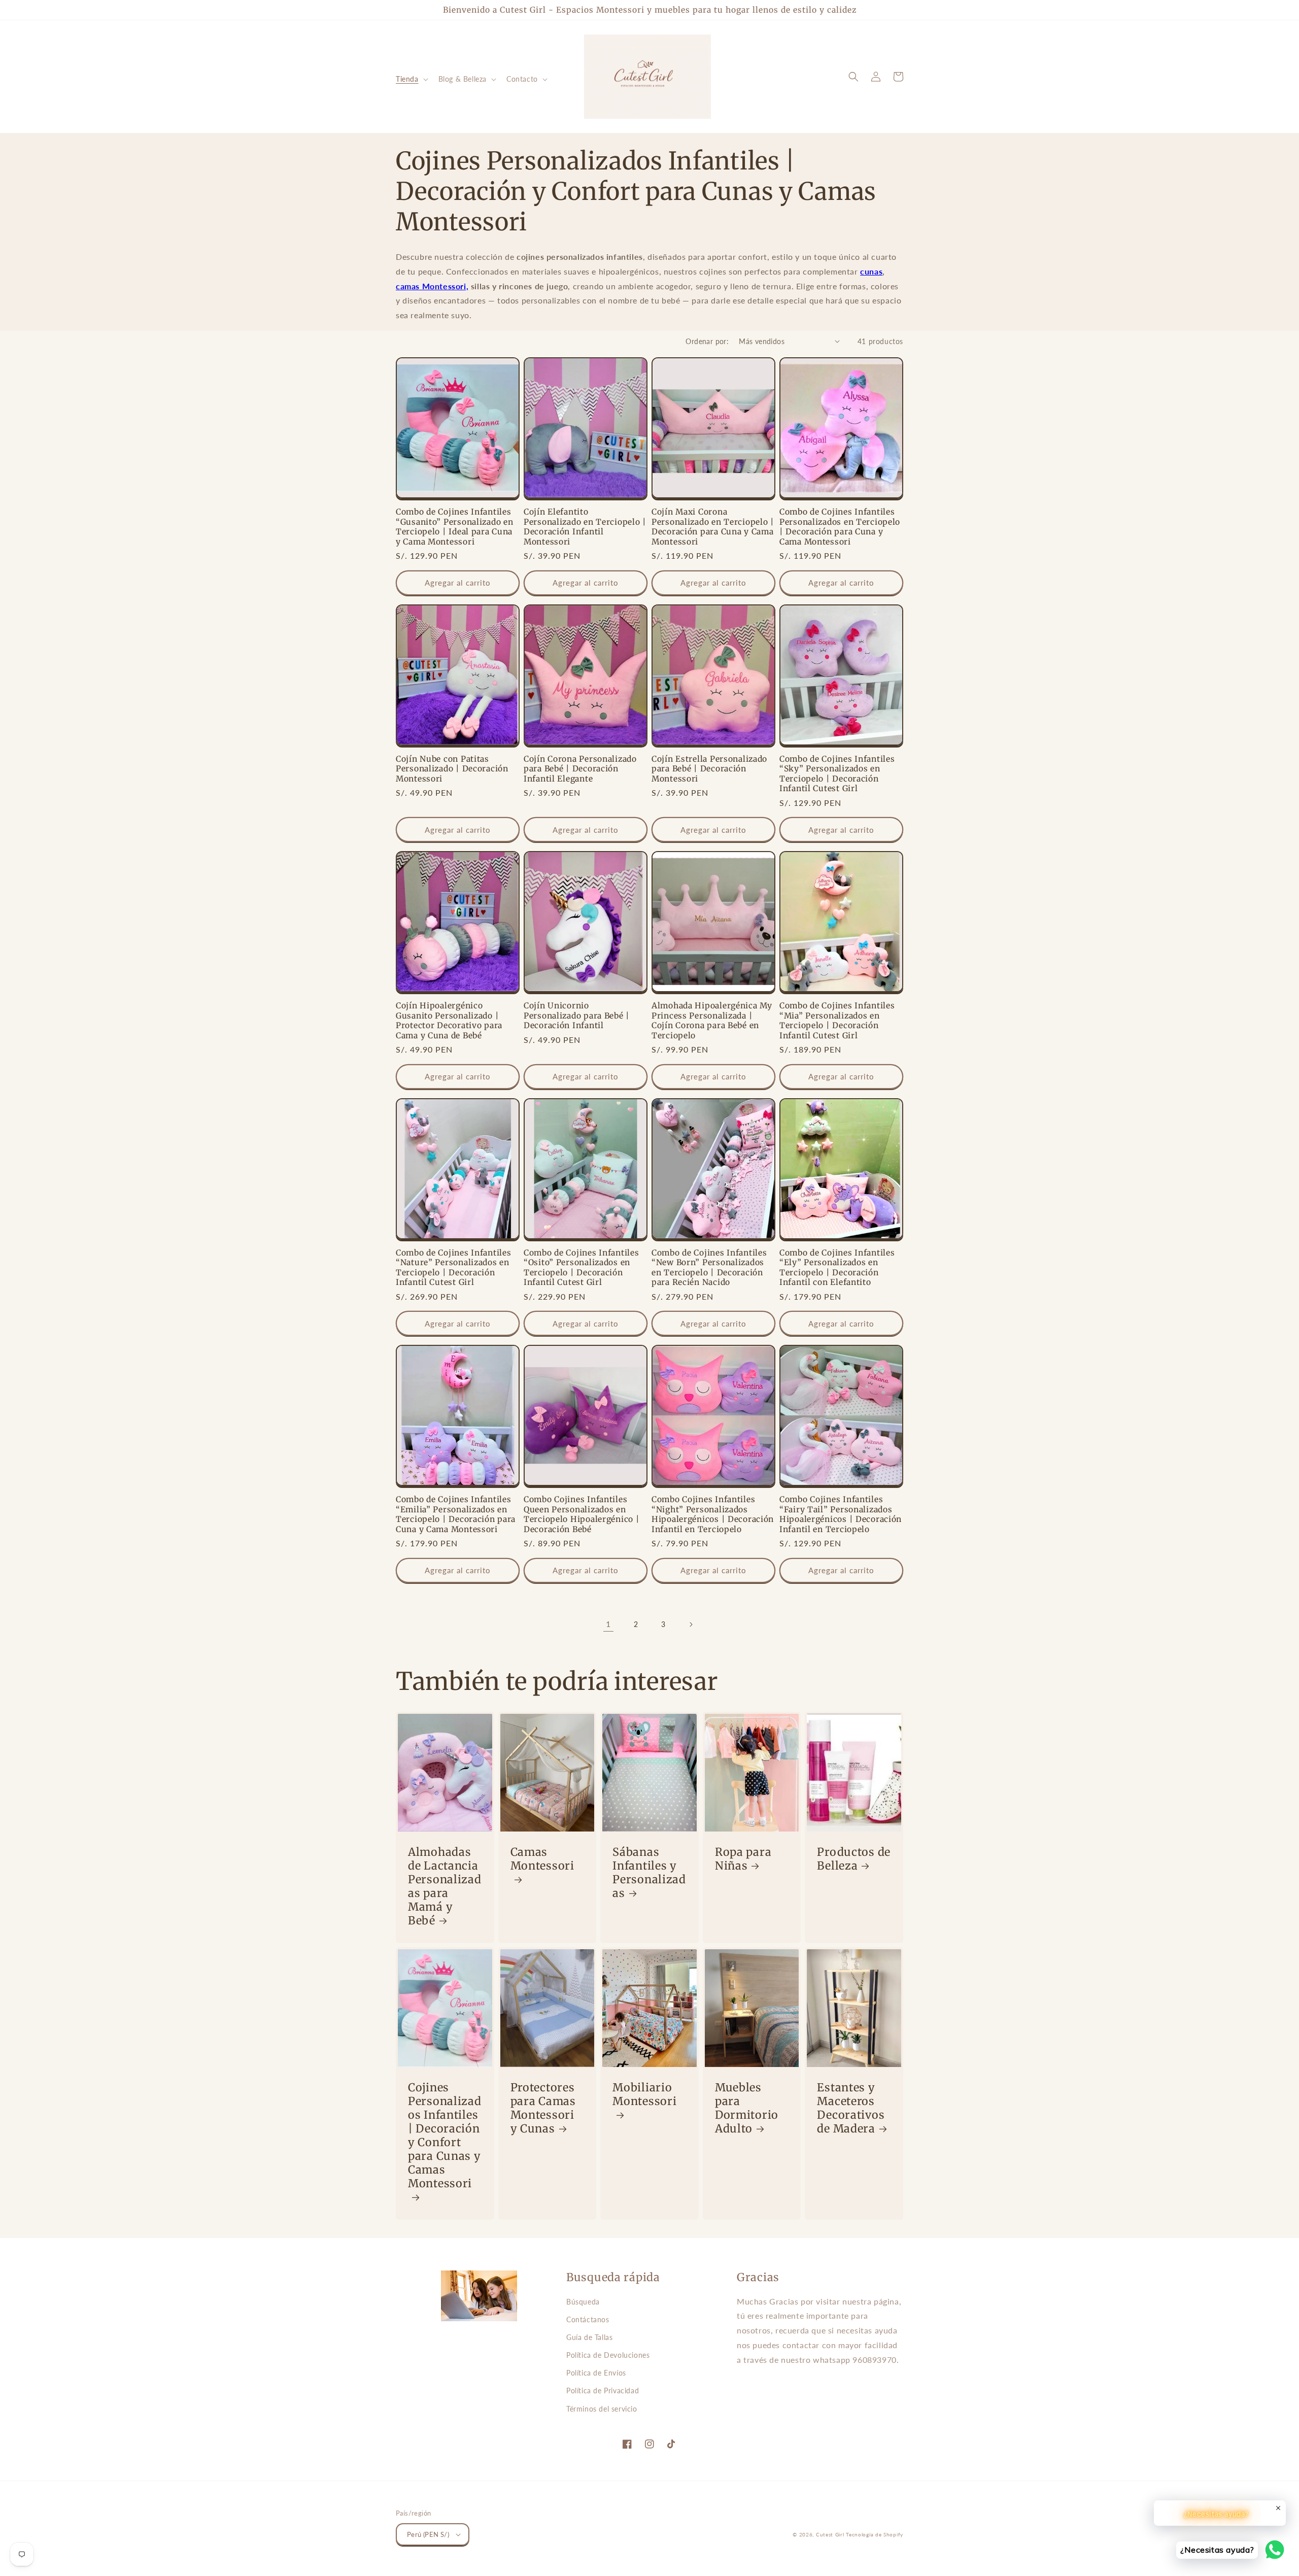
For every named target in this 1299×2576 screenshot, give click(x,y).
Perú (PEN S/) (428, 2534)
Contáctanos (588, 2319)
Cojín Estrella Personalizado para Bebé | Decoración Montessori (709, 769)
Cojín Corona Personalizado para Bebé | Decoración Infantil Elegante (580, 769)
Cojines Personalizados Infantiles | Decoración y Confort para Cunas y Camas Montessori (445, 2136)
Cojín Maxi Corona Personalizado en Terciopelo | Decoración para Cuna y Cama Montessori (713, 527)
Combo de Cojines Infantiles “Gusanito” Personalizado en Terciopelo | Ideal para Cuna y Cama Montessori (454, 527)
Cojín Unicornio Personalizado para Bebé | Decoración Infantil (577, 1015)
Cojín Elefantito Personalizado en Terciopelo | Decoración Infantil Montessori (585, 527)
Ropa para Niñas (743, 1859)
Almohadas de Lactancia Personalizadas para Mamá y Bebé (445, 1886)
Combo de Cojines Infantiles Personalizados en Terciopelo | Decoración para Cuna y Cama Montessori (840, 527)
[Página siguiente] (691, 1624)
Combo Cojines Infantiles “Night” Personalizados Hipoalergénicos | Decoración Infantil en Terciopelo (713, 1514)
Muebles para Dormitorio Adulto (747, 2108)
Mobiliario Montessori (644, 2094)
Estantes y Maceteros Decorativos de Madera (851, 2108)
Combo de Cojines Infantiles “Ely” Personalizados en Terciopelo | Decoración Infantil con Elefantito (837, 1267)
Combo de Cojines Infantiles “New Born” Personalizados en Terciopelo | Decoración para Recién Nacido (709, 1267)
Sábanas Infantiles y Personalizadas (649, 1873)
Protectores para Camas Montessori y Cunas (543, 2108)
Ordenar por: (707, 341)
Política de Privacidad (603, 2391)
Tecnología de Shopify (875, 2534)
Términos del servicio (602, 2409)
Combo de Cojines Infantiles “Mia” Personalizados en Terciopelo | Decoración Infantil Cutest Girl (837, 1020)
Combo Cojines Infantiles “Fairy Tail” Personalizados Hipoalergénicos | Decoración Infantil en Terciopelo (841, 1514)
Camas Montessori (542, 1859)
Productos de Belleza (854, 1859)
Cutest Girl (831, 2534)
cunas (871, 271)
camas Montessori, (432, 286)
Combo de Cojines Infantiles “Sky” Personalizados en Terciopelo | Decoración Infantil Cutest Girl (837, 774)
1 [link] (608, 1624)
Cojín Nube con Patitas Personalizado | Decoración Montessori (452, 769)
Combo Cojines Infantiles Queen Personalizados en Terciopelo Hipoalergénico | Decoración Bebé (582, 1514)
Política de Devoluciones (608, 2355)
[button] (411, 79)
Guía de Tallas (589, 2337)
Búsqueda (583, 2302)
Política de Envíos (596, 2373)
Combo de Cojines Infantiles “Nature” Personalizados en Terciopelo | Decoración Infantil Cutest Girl (453, 1267)
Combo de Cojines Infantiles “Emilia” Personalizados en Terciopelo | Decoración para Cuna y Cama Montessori (456, 1514)
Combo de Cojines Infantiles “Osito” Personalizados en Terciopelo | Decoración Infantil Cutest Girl (581, 1267)
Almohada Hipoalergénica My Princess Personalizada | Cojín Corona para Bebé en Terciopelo (712, 1020)
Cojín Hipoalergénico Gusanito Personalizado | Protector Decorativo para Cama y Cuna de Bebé (449, 1020)
